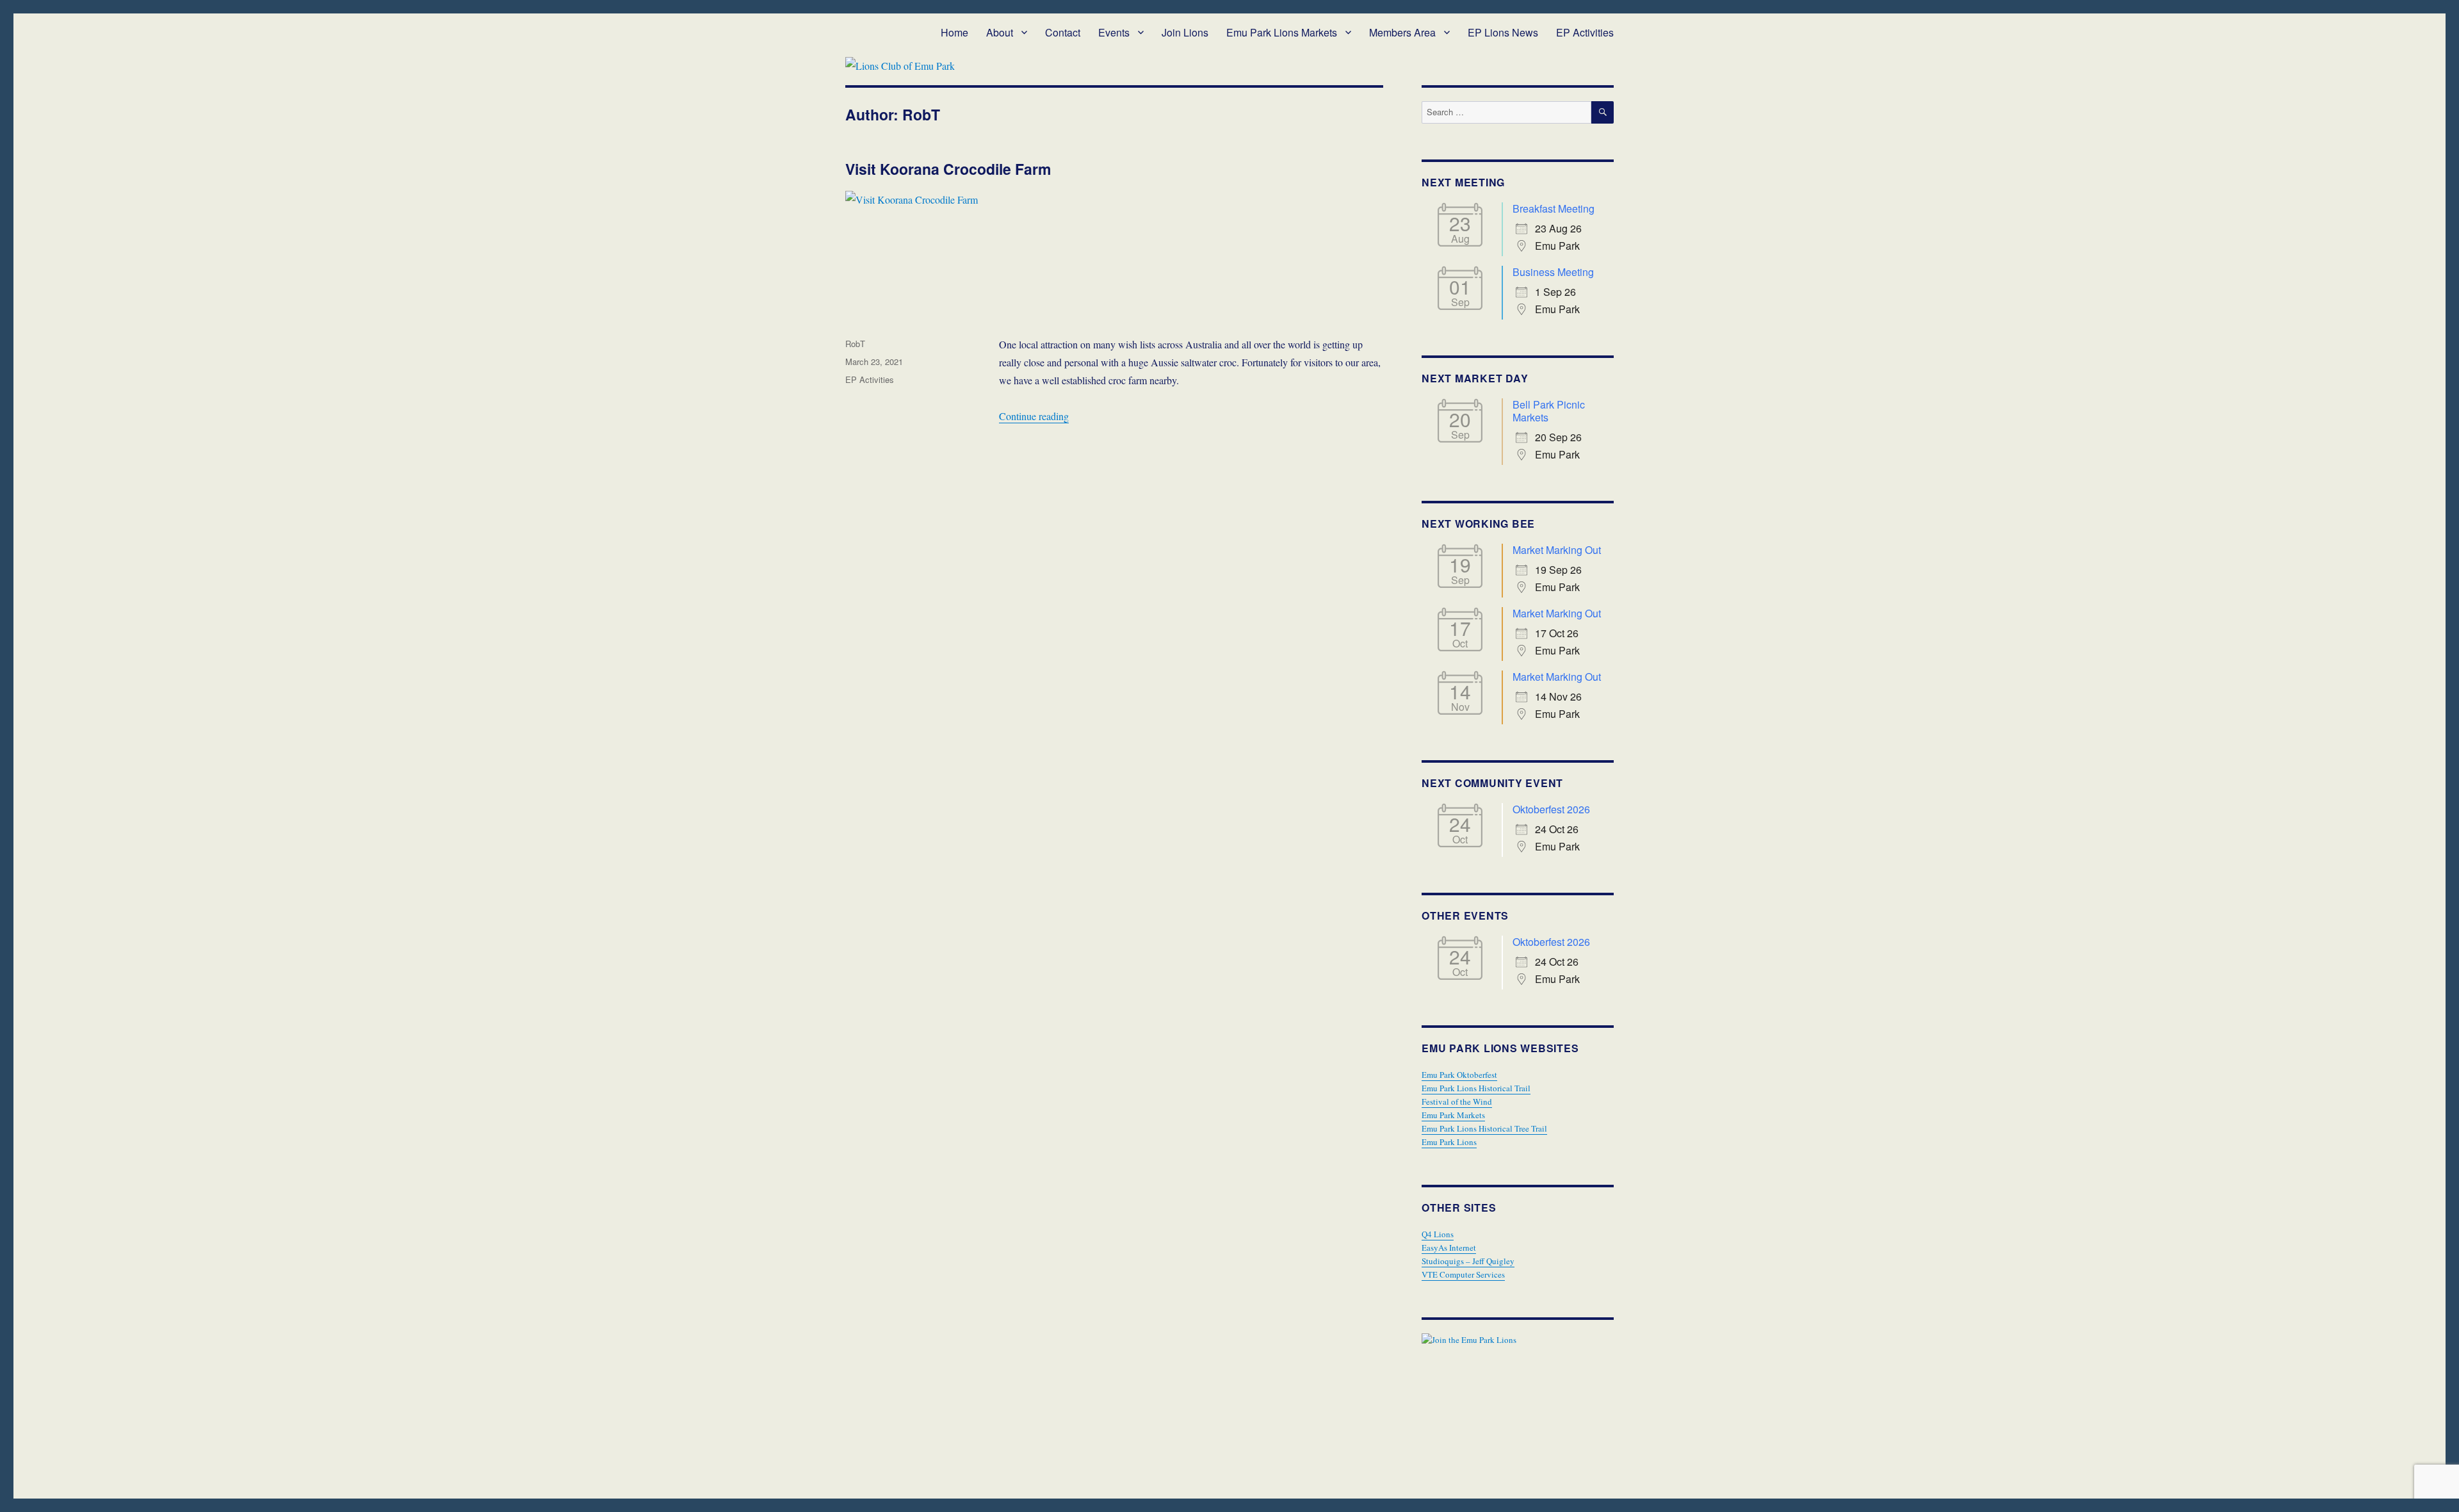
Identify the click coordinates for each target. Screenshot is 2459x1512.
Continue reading (1034, 416)
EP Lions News (1503, 32)
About (1000, 32)
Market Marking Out (1557, 550)
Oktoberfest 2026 (1551, 809)
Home (954, 32)
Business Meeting (1553, 272)
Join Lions (1185, 32)
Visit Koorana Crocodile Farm (948, 169)
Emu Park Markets (1453, 1115)
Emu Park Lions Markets (1282, 32)
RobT (855, 344)
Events (1114, 32)
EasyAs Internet (1449, 1248)
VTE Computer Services (1463, 1274)
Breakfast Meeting (1554, 208)
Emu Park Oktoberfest (1459, 1075)
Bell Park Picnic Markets (1549, 411)
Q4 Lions (1438, 1234)
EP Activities (1585, 32)
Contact (1063, 32)
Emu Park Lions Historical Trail (1476, 1088)
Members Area (1402, 32)
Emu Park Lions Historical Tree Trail (1484, 1128)
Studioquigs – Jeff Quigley (1468, 1261)
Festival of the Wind (1457, 1101)
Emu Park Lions (1449, 1142)
